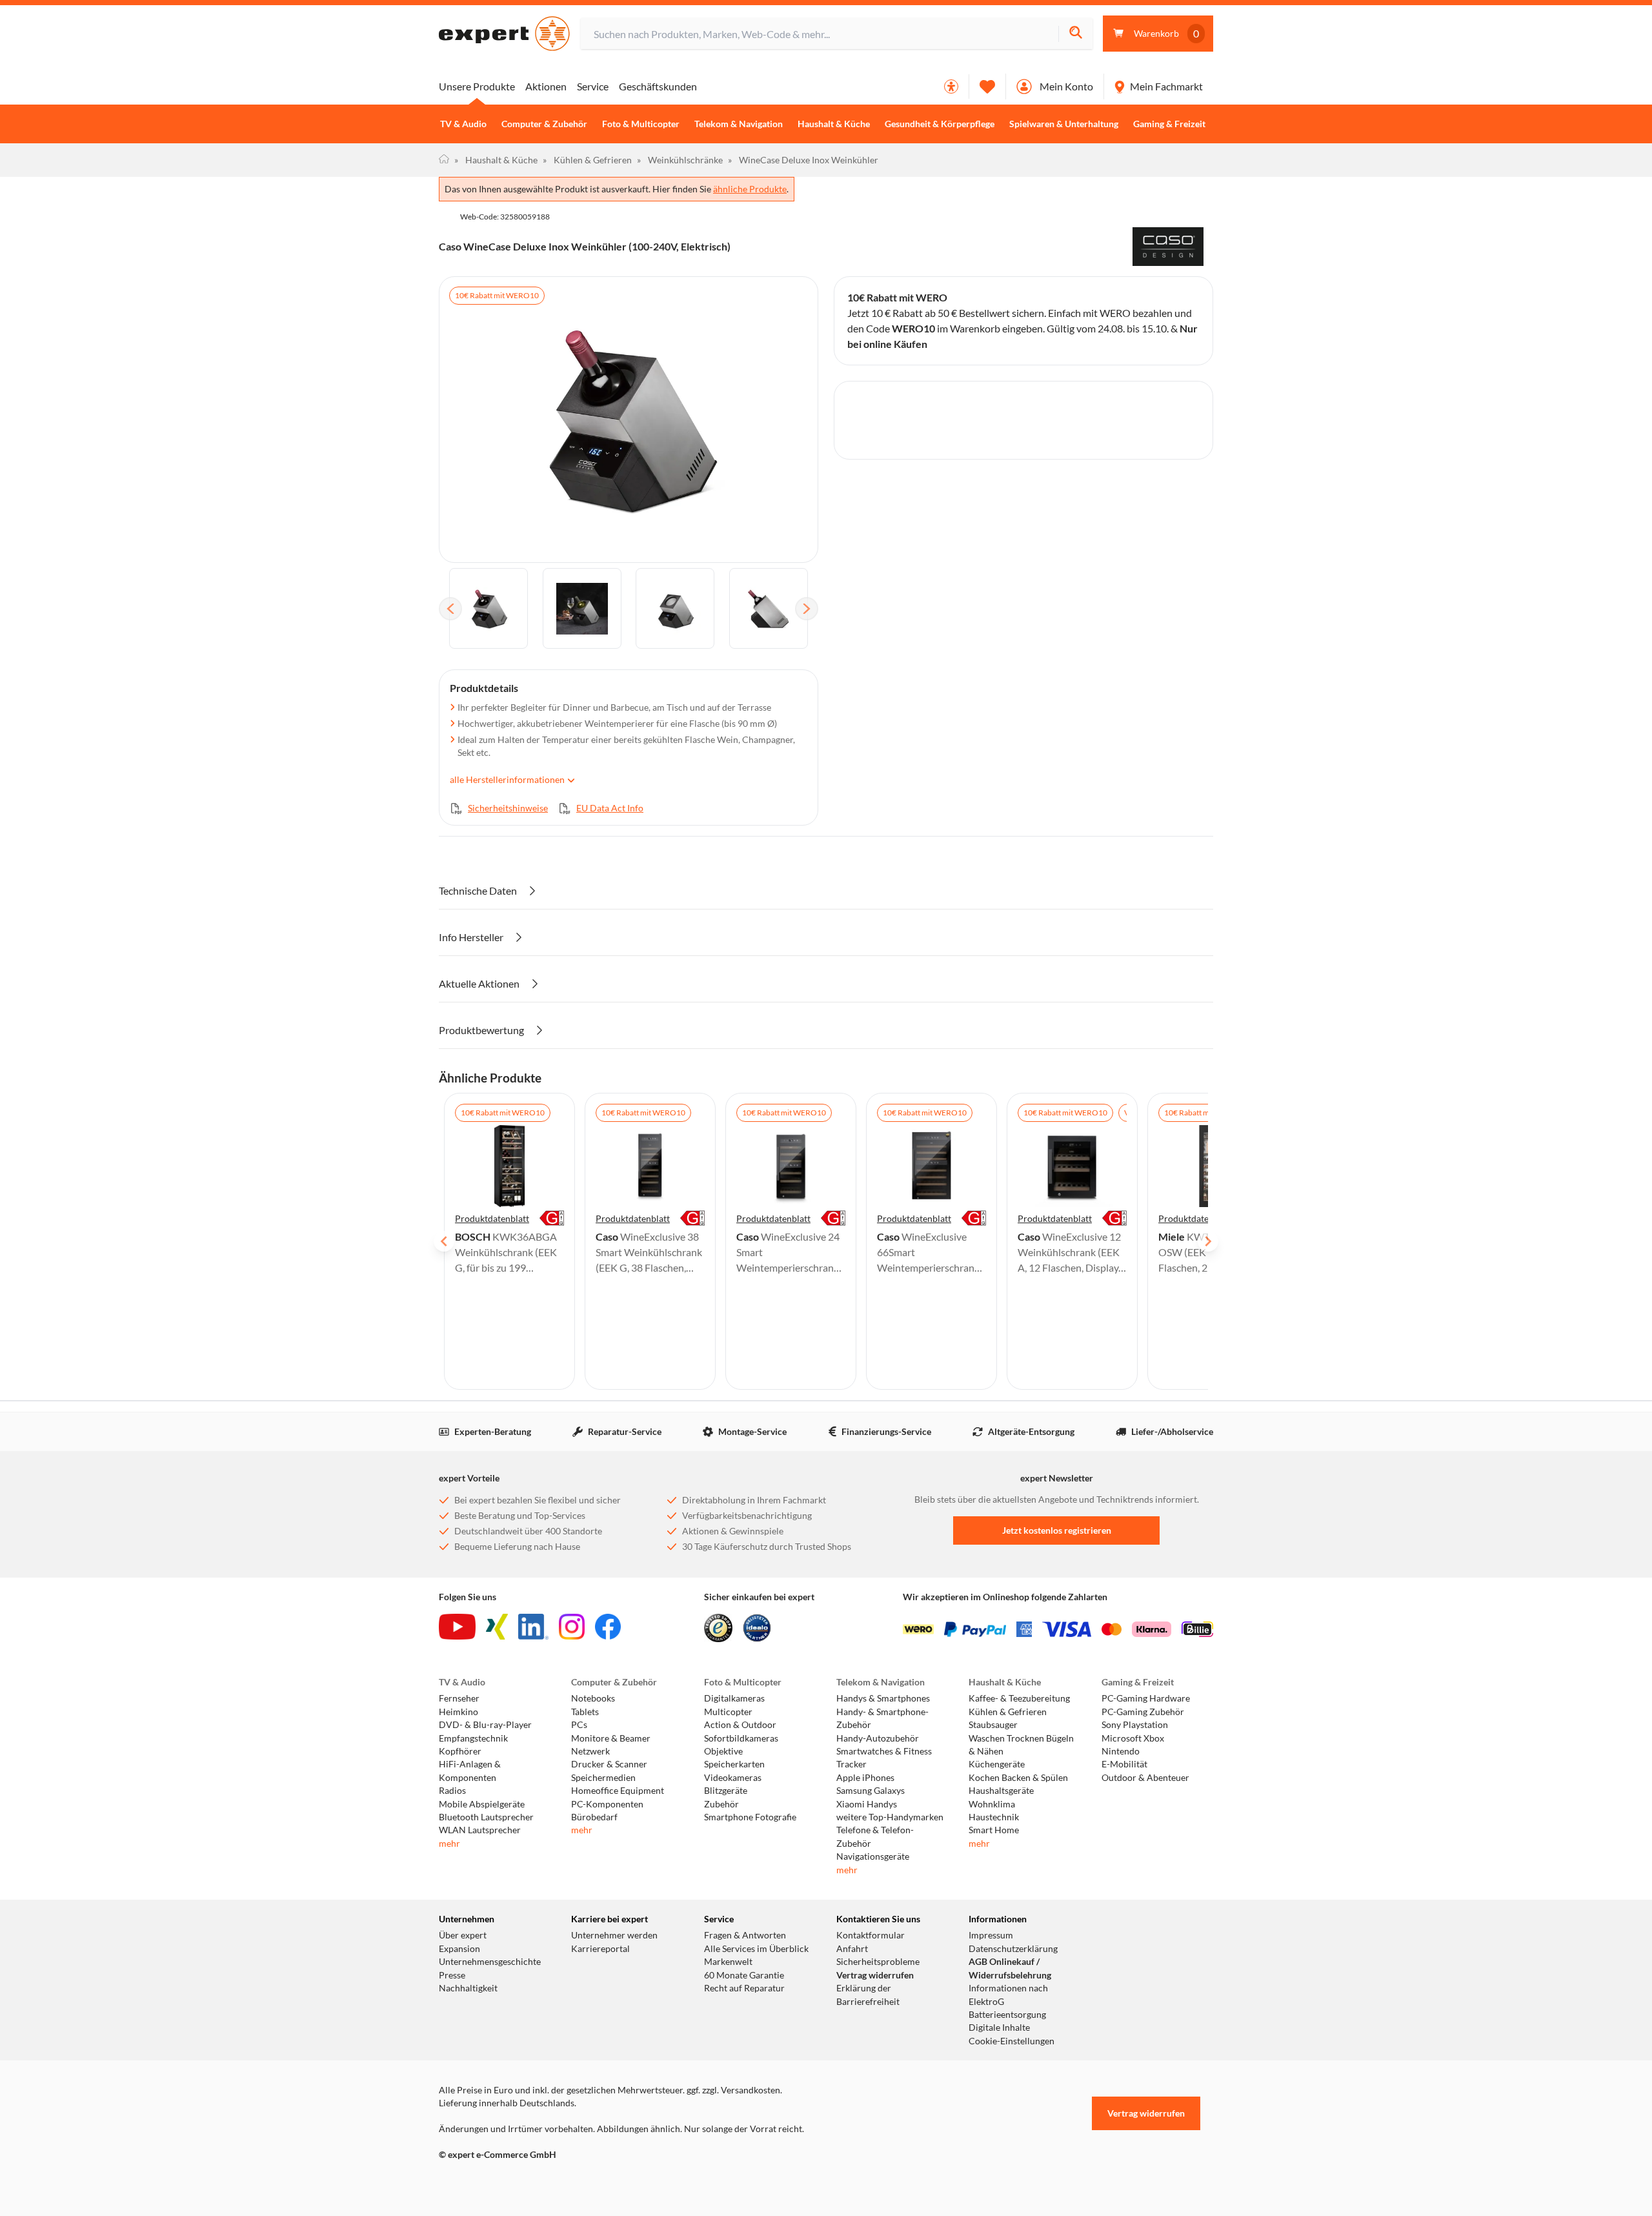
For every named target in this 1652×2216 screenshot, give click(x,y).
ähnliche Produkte (750, 189)
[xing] (497, 1627)
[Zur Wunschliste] (987, 86)
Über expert (463, 1935)
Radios (452, 1791)
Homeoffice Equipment (618, 1791)
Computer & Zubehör (544, 124)
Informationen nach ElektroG (1008, 1995)
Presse (452, 1975)
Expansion (459, 1949)
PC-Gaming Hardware (1146, 1698)
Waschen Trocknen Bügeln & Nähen (1021, 1745)
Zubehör (721, 1804)
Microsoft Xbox (1133, 1738)
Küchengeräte (997, 1764)
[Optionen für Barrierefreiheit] (951, 86)
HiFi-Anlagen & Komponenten (470, 1771)
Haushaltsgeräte (1001, 1791)
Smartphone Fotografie (750, 1817)
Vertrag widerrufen (875, 1975)
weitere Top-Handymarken (890, 1817)
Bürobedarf (594, 1817)
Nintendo (1121, 1751)
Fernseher (459, 1698)
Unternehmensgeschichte (490, 1962)
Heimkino (458, 1712)
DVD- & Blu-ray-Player (485, 1725)
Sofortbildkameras (741, 1738)
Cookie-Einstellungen (1012, 2041)
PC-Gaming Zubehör (1143, 1712)
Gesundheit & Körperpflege (940, 124)
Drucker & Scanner (609, 1764)
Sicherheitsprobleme (878, 1962)
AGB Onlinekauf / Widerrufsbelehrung (1010, 1968)
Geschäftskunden (658, 86)
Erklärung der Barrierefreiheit (868, 1995)
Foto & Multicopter (641, 124)
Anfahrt (852, 1949)
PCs (579, 1725)
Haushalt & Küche (834, 124)
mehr (449, 1844)
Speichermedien (603, 1778)
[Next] (807, 609)
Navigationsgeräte (873, 1856)
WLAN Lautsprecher (480, 1830)
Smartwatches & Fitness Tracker (884, 1758)
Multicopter (728, 1712)
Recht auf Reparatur (744, 1988)
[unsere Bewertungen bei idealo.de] (757, 1628)
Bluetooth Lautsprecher (486, 1817)
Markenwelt (728, 1962)
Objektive (723, 1751)
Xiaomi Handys (867, 1804)
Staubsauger (993, 1725)
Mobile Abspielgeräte (482, 1804)
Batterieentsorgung (1007, 2015)
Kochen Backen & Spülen (1018, 1778)
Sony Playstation (1135, 1725)
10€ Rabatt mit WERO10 (497, 295)
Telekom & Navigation (739, 124)
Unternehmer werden (614, 1935)
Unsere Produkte (477, 86)
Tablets (585, 1712)
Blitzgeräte (726, 1791)
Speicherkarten (734, 1764)
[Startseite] (444, 160)
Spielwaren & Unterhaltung (1064, 124)
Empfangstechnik (473, 1738)
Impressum (991, 1935)
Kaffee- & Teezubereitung (1019, 1698)
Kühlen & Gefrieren (587, 160)
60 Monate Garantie (744, 1975)
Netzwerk (590, 1751)
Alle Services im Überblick (756, 1949)
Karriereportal (600, 1949)
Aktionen (546, 86)
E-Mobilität (1124, 1764)
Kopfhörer (460, 1751)
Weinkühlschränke (680, 160)
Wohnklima (992, 1804)
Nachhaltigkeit (468, 1988)
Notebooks (593, 1698)
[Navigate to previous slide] (444, 1241)
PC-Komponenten (607, 1804)
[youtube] (457, 1627)
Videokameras (733, 1778)
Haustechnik (994, 1817)
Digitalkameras (734, 1698)
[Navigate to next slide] (1208, 1241)
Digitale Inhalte (999, 2028)
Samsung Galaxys (871, 1791)
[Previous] (450, 609)
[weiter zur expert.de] (490, 2182)
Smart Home (994, 1830)
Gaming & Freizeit (1169, 124)
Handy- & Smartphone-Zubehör (882, 1718)
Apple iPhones (865, 1778)
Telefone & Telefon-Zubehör (875, 1836)
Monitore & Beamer (611, 1738)
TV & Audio (463, 124)
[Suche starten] (1075, 34)
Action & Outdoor (740, 1725)
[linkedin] (533, 1627)
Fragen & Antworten (745, 1935)
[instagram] (572, 1627)
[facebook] (608, 1627)
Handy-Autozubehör (878, 1738)
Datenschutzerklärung (1013, 1949)
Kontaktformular (871, 1935)
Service (593, 86)
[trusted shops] (718, 1628)
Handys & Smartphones (883, 1698)
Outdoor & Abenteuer (1145, 1778)
